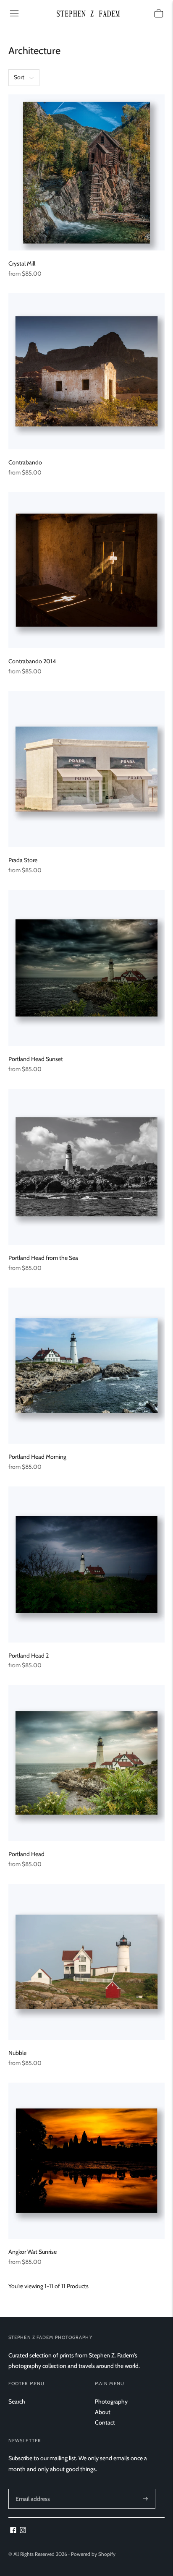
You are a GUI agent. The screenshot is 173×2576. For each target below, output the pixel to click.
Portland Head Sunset (36, 1059)
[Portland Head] (86, 1763)
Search (17, 2401)
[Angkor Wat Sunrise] (86, 2161)
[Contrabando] (86, 371)
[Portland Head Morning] (86, 1366)
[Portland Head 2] (86, 1564)
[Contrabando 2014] (86, 570)
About (103, 2412)
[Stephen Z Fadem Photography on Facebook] (13, 2531)
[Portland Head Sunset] (86, 968)
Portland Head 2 (29, 1656)
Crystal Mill (22, 263)
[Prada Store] (86, 769)
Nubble (17, 2053)
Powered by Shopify (93, 2554)
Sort (19, 77)
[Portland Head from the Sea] (86, 1167)
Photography (111, 2401)
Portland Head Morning (37, 1457)
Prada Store (23, 860)
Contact (105, 2422)
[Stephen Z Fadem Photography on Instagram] (23, 2531)
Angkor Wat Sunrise (33, 2252)
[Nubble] (86, 1962)
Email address (32, 2489)
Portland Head (26, 1854)
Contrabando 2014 (32, 661)
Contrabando (25, 462)
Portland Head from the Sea (43, 1258)
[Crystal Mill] (86, 172)
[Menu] (14, 13)
